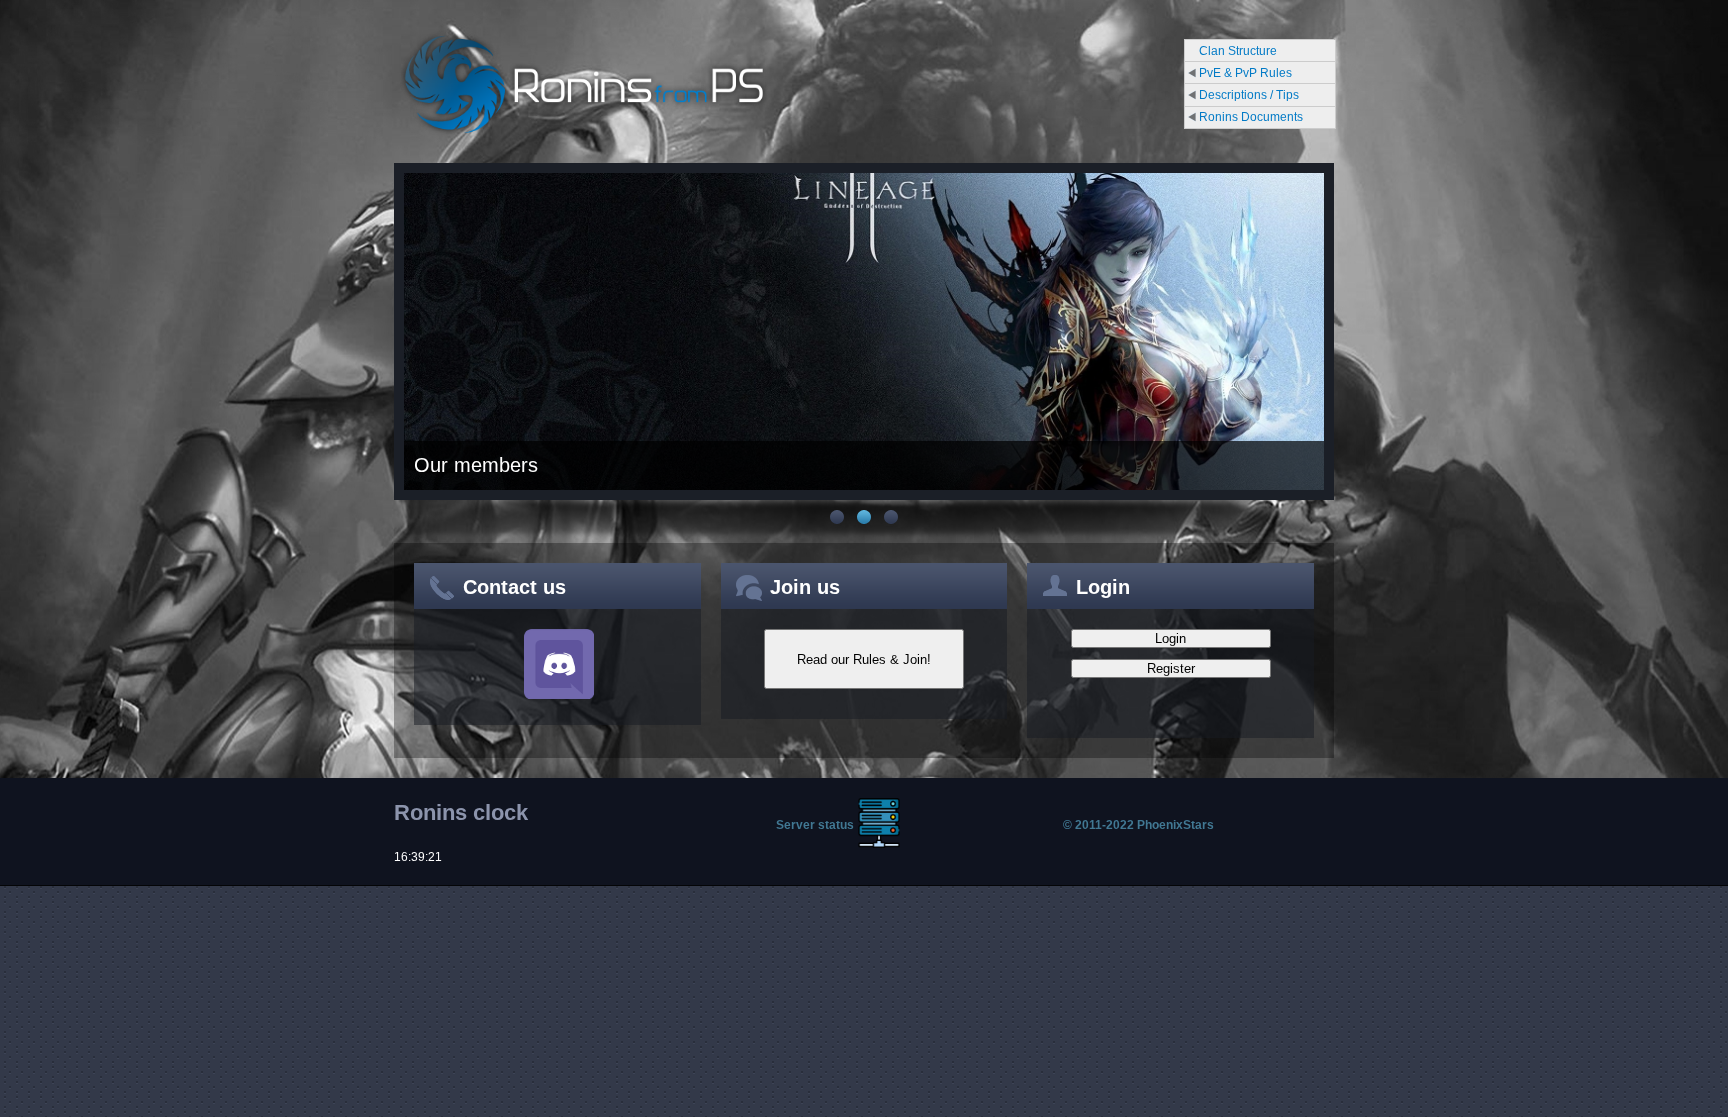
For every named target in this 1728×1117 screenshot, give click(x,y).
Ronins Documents (1251, 117)
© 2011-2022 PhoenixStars (1138, 825)
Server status (815, 825)
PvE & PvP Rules (1245, 73)
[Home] (584, 134)
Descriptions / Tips (1249, 95)
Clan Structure (1238, 51)
